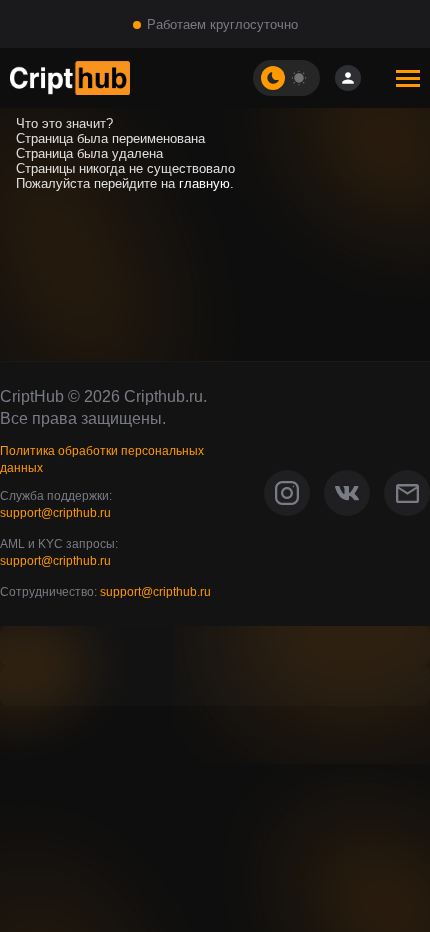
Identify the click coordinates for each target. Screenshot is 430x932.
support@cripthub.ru (55, 513)
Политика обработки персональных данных (102, 459)
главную (204, 183)
